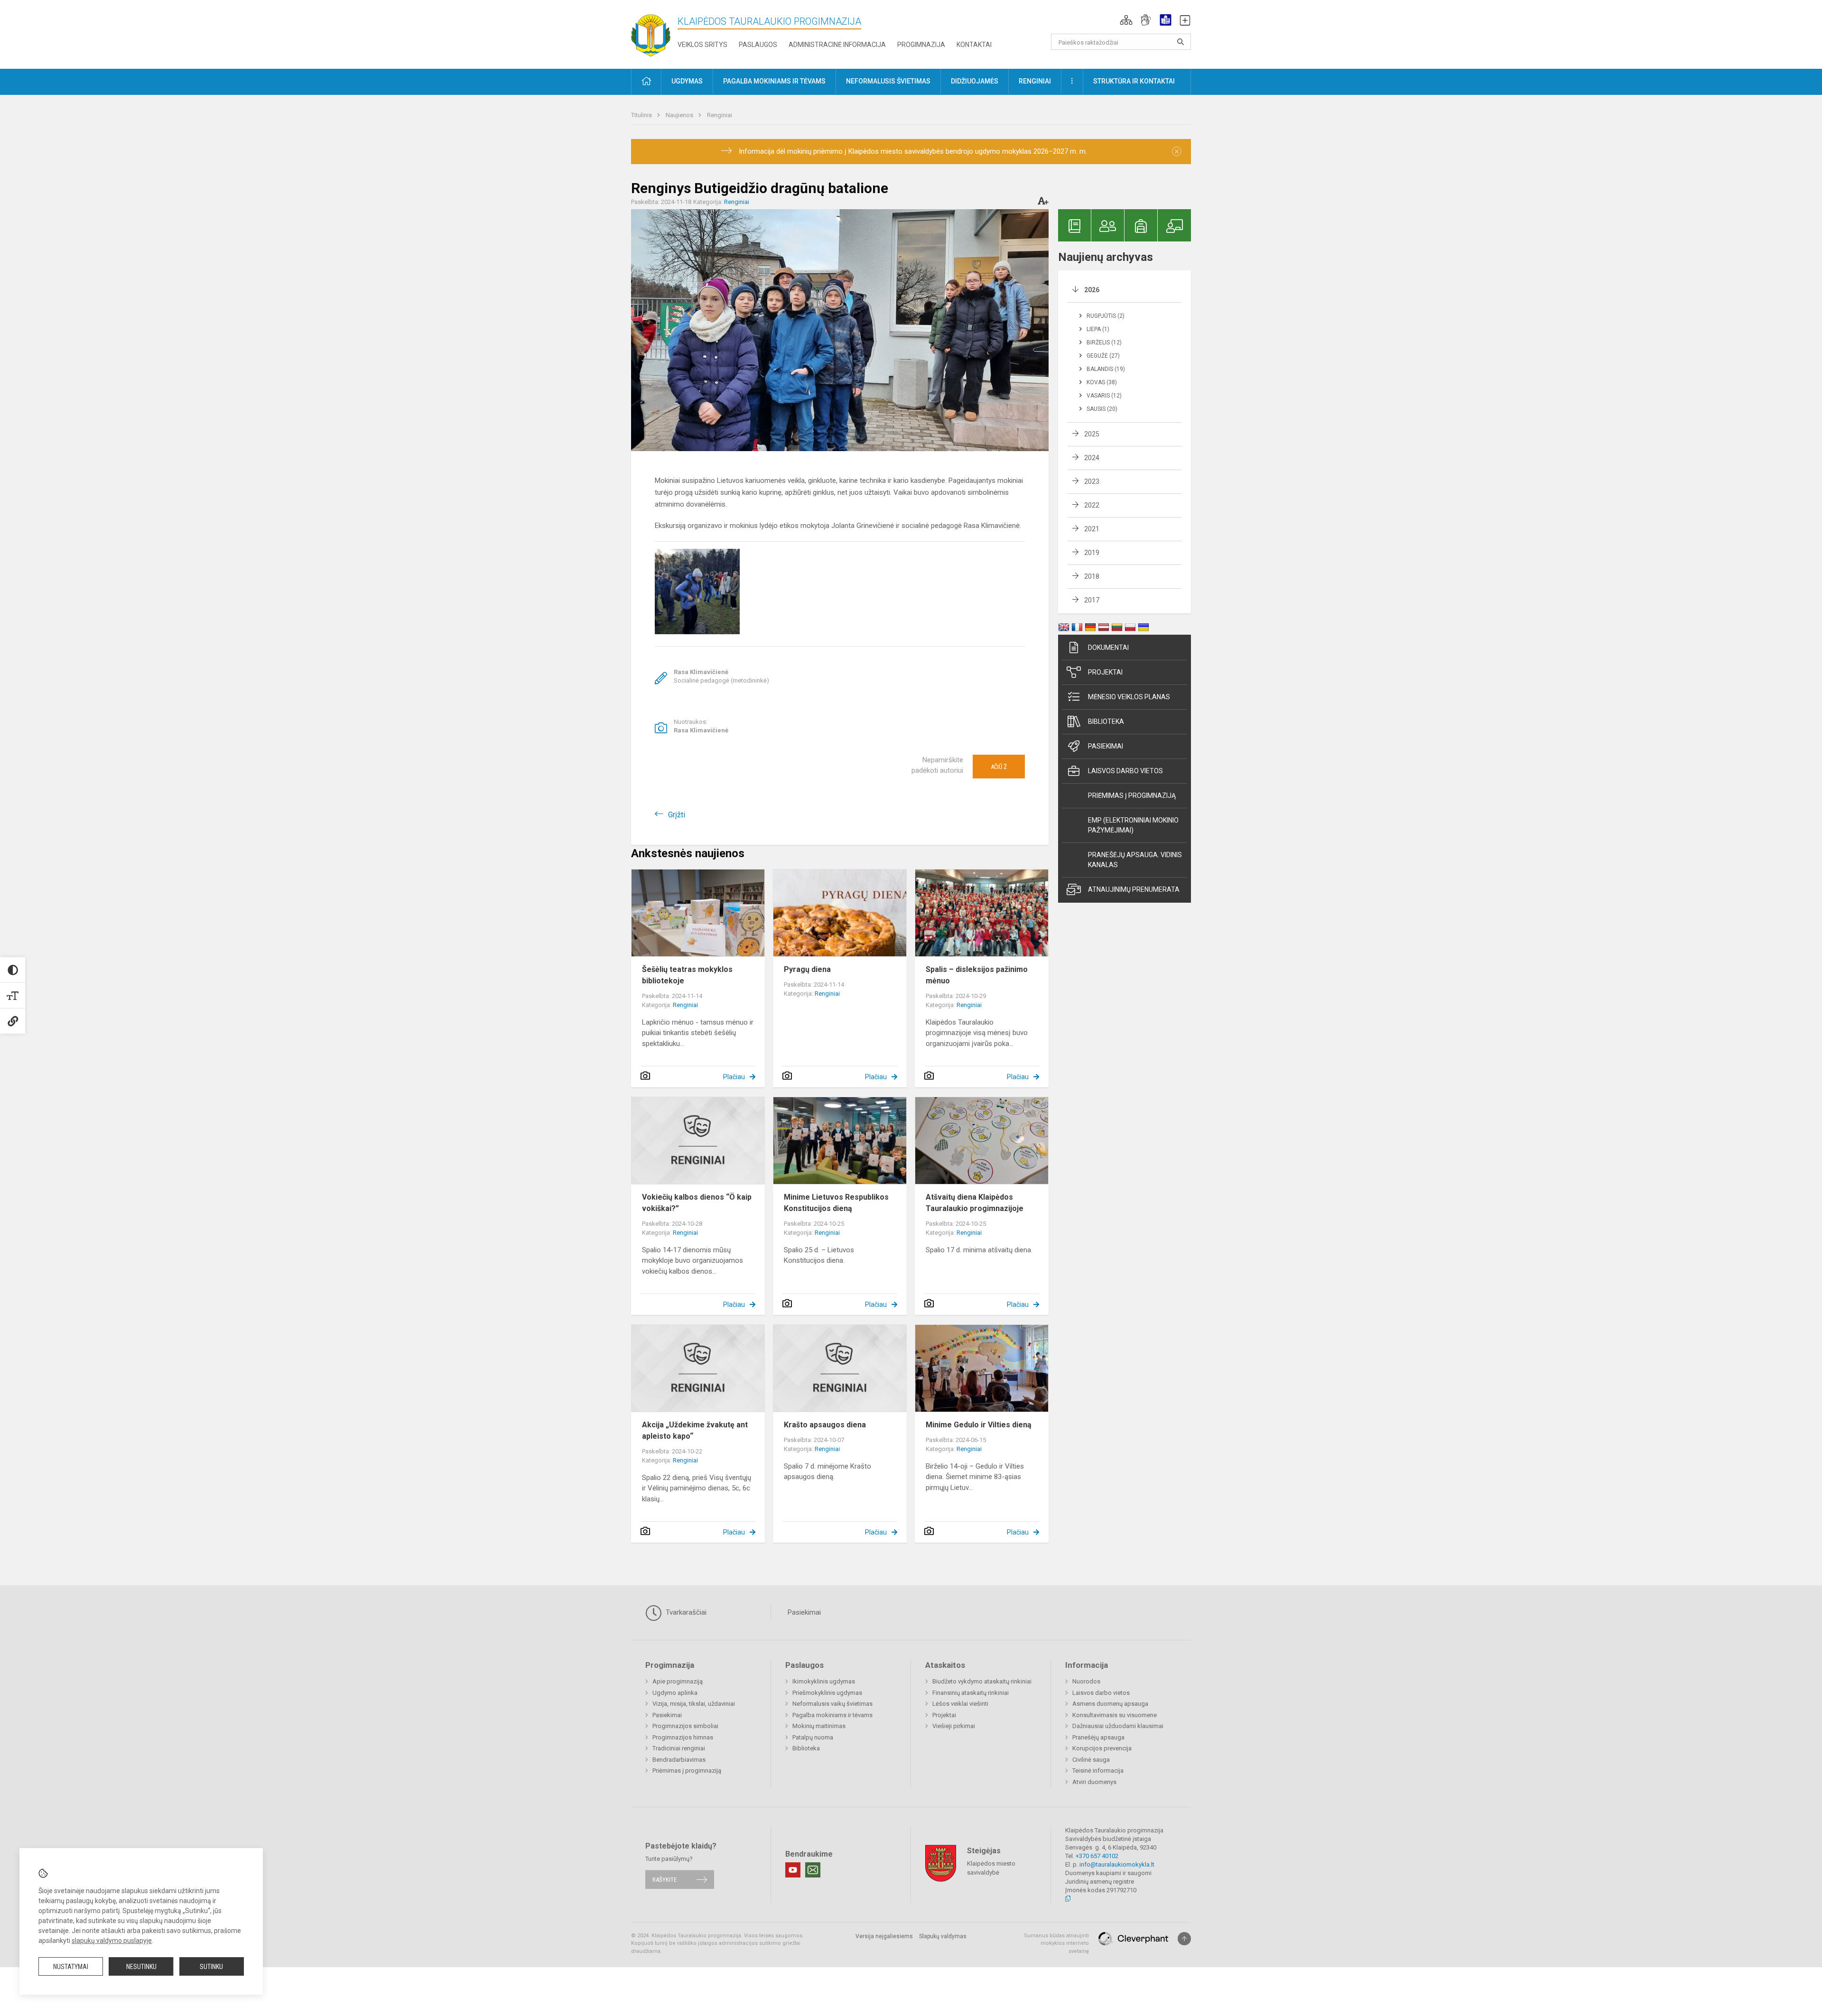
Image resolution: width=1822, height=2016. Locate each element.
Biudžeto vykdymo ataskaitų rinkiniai (982, 1681)
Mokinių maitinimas (819, 1726)
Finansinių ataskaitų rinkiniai (971, 1693)
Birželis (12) (1104, 342)
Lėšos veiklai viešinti (960, 1704)
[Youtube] (793, 1870)
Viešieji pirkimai (954, 1726)
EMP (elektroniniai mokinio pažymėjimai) (1133, 825)
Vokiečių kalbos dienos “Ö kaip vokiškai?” (697, 1203)
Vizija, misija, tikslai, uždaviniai (694, 1704)
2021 (1092, 529)
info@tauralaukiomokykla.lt (1117, 1864)
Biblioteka (1106, 721)
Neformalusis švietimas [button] (888, 81)
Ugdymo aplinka (675, 1693)
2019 (1092, 553)
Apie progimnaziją (678, 1681)
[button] (1126, 20)
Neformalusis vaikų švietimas (832, 1704)
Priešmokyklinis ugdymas (827, 1693)
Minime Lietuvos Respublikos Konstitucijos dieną (836, 1203)
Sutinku (211, 1967)
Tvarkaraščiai (685, 1612)
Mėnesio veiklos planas (1129, 697)
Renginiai (720, 115)
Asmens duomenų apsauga (1110, 1704)
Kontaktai (974, 45)
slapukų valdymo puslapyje (112, 1941)
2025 (1092, 434)
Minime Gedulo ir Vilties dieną (979, 1425)
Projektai (1105, 672)
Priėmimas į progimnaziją (1132, 795)
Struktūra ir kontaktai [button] (1134, 81)
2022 (1092, 505)
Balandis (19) (1106, 369)
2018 (1092, 576)
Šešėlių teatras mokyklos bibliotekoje (687, 975)
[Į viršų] (1184, 1939)
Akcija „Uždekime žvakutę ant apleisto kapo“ (695, 1430)
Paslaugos (758, 45)
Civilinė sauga (1091, 1760)
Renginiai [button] (1035, 81)
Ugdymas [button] (687, 81)
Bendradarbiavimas (679, 1760)
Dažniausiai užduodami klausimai (1118, 1726)
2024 (1092, 458)
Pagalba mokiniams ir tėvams (832, 1715)
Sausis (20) (1102, 409)
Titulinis (642, 115)
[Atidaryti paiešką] (1181, 42)
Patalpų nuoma (813, 1737)
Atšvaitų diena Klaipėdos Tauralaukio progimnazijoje (975, 1203)
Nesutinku (141, 1967)
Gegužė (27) (1103, 356)
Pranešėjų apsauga (1098, 1737)
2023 (1092, 481)
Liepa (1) (1098, 329)
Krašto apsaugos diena (825, 1425)
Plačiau (734, 1077)
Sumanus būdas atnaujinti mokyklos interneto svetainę (1056, 1943)
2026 (1092, 290)
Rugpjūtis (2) (1106, 316)
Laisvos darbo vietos (1125, 771)
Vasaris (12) (1104, 396)
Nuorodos (1086, 1681)
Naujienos (680, 115)
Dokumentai (1108, 647)
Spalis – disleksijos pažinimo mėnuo (977, 975)
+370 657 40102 (1097, 1856)
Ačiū (999, 767)
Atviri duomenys (1094, 1782)
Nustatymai (71, 1967)
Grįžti (677, 815)
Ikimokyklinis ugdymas (824, 1681)
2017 (1092, 600)
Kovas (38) (1102, 382)
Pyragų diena (807, 969)
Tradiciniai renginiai (679, 1748)
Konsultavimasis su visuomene (1115, 1715)
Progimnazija (921, 45)
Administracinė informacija (837, 45)
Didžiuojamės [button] (975, 81)
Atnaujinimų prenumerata (1134, 889)
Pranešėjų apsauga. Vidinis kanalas (1135, 860)
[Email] (813, 1870)
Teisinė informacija (1098, 1771)
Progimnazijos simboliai (685, 1726)
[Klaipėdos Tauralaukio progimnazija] (651, 32)
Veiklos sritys (702, 45)
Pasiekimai (1106, 746)
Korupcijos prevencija (1102, 1748)
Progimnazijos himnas (683, 1737)
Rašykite (665, 1880)
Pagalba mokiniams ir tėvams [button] (774, 81)
